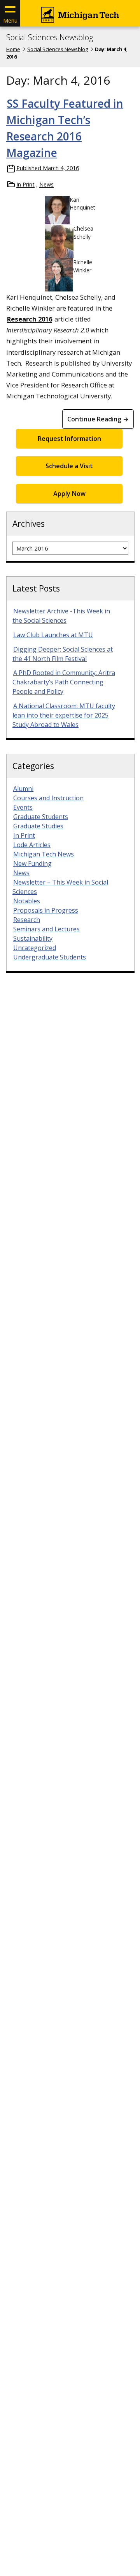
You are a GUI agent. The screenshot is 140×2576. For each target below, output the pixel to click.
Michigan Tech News (44, 854)
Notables (27, 901)
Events (23, 807)
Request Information (69, 439)
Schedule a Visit (69, 466)
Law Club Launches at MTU (53, 635)
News (46, 184)
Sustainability (33, 938)
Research (27, 920)
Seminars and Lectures (46, 929)
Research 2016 (30, 319)
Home (13, 49)
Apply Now (69, 494)
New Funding (32, 863)
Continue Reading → (98, 419)
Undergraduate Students (50, 957)
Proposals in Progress (46, 910)
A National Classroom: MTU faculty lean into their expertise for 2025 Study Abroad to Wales (64, 715)
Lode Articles (32, 845)
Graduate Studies (38, 826)
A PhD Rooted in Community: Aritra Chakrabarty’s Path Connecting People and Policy (64, 682)
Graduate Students (41, 817)
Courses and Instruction (48, 798)
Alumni (23, 789)
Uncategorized (35, 948)
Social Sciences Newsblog (50, 37)
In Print (25, 184)
